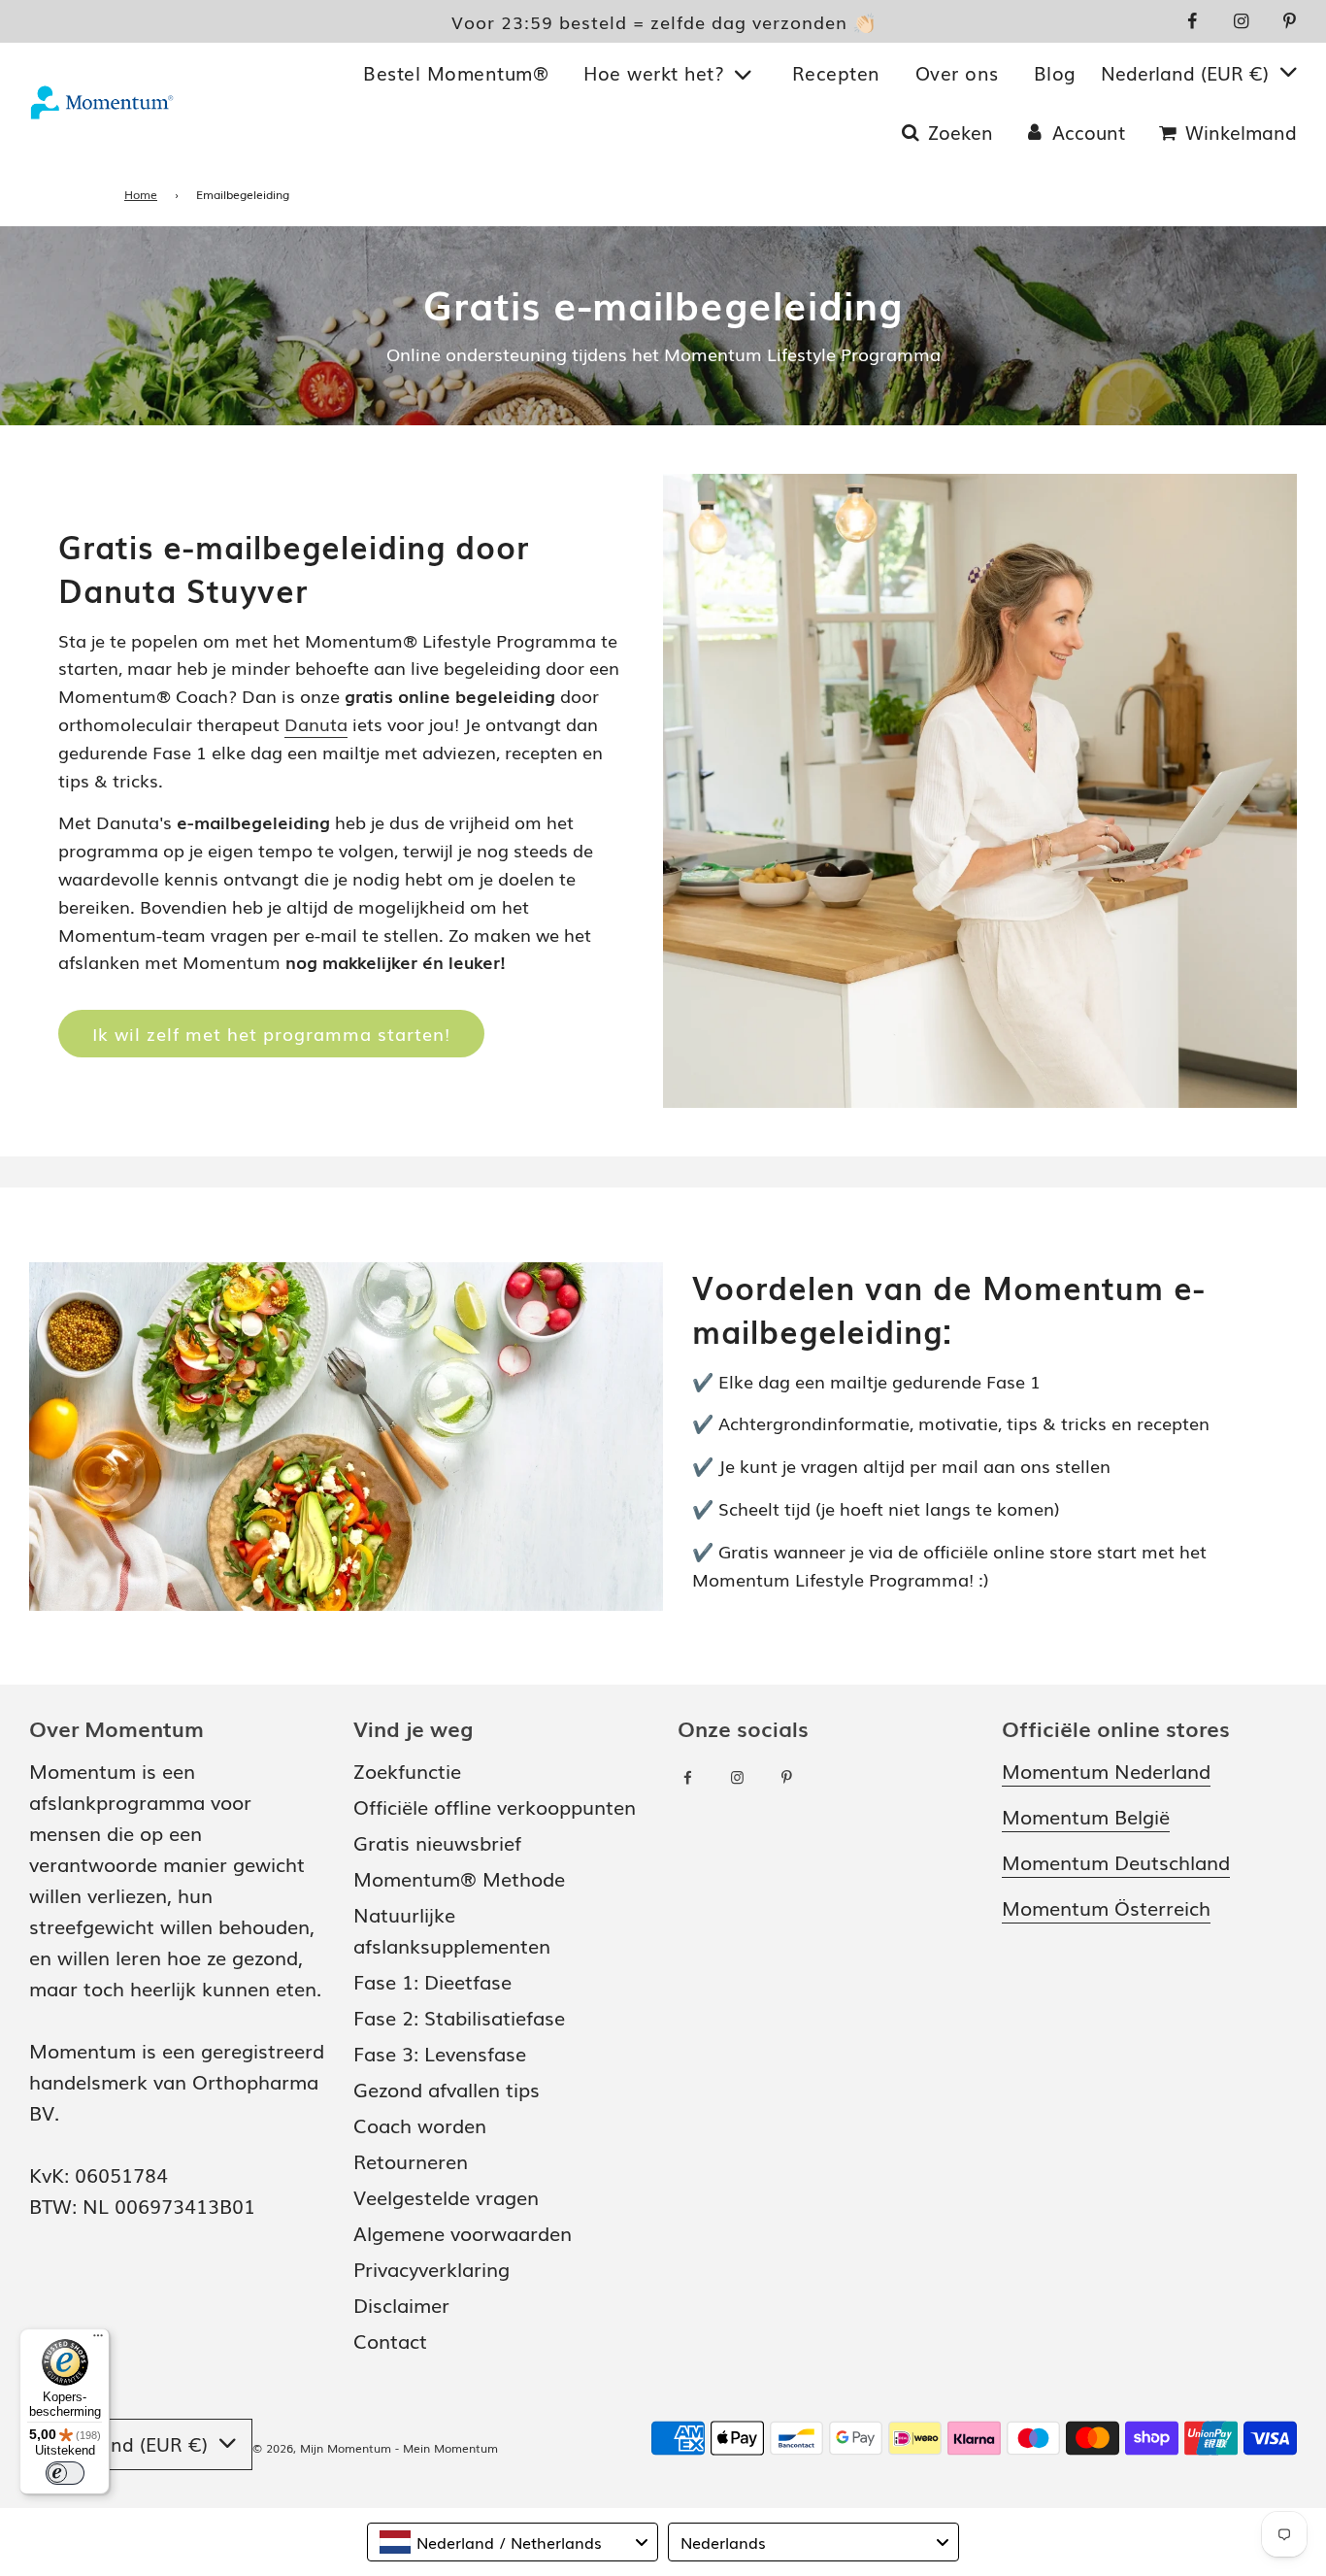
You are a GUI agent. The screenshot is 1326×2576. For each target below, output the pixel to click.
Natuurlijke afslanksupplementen (452, 1929)
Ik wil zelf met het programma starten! (271, 1033)
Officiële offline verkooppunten (495, 1806)
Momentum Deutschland (1116, 1861)
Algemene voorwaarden (463, 2232)
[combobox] (513, 2542)
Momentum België (1086, 1816)
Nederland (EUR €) (1188, 73)
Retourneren (411, 2160)
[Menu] (98, 2340)
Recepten (836, 73)
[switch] (65, 2473)
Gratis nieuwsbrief (437, 1842)
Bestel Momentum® (456, 73)
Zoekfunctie (407, 1770)
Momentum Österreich (1106, 1907)
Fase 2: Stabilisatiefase (459, 2017)
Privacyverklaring (431, 2268)
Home (141, 194)
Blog (1055, 73)
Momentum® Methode (459, 1878)
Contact (390, 2340)
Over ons (957, 73)
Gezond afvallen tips (447, 2089)
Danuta (316, 723)
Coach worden (420, 2124)
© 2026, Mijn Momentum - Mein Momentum (375, 2448)
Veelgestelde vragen (446, 2196)
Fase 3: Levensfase (440, 2053)
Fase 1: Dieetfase (432, 1981)
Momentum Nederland (1106, 1770)
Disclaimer (401, 2304)
